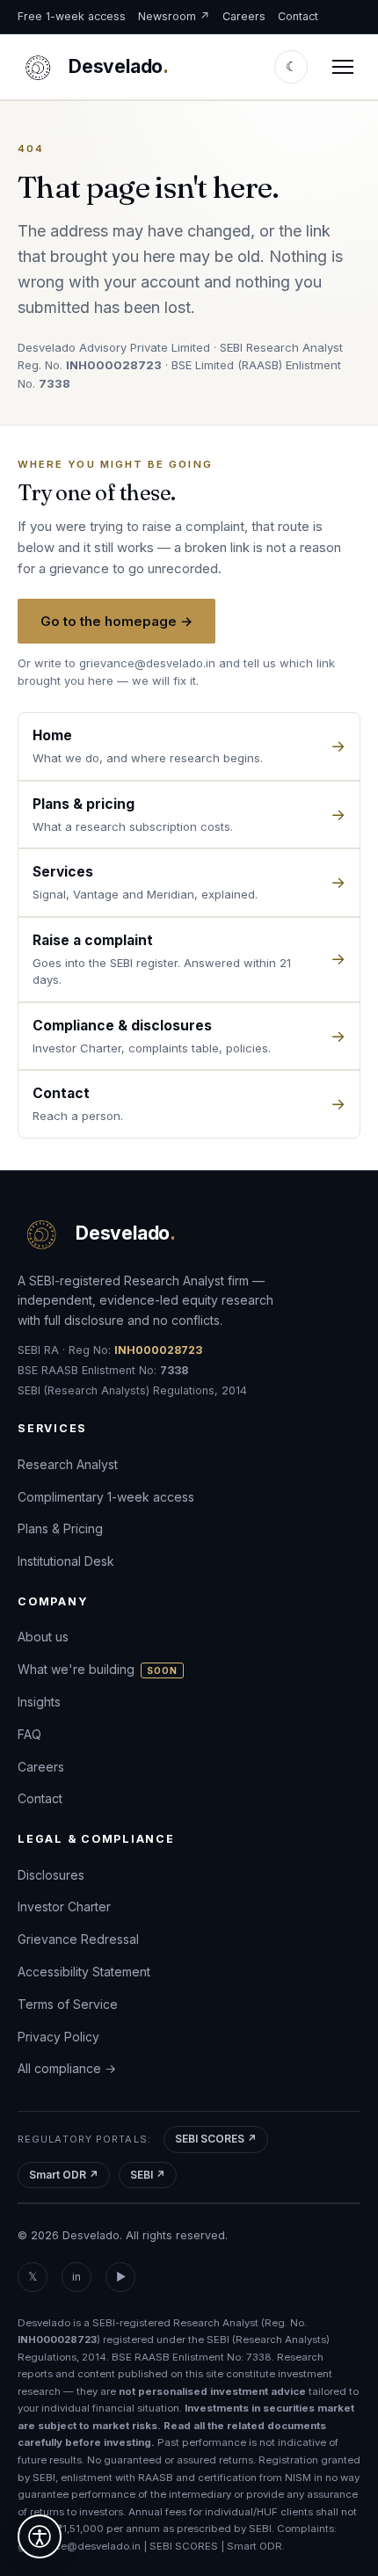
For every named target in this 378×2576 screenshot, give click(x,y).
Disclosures (51, 1874)
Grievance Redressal (78, 1939)
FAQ (29, 1734)
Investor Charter (64, 1907)
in (76, 2277)
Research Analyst (68, 1464)
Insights (39, 1702)
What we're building (98, 1669)
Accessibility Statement (84, 1972)
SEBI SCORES (184, 2546)
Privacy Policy (58, 2036)
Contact (298, 16)
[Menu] (343, 67)
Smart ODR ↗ (64, 2175)
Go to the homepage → (116, 621)
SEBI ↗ (148, 2175)
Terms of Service (68, 2004)
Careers (244, 16)
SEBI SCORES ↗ (216, 2139)
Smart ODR (254, 2546)
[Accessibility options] (40, 2536)
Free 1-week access (72, 16)
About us (43, 1637)
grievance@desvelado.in (147, 663)
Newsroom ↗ (174, 16)
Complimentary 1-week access (106, 1496)
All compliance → (67, 2068)
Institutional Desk (66, 1561)
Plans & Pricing (60, 1528)
